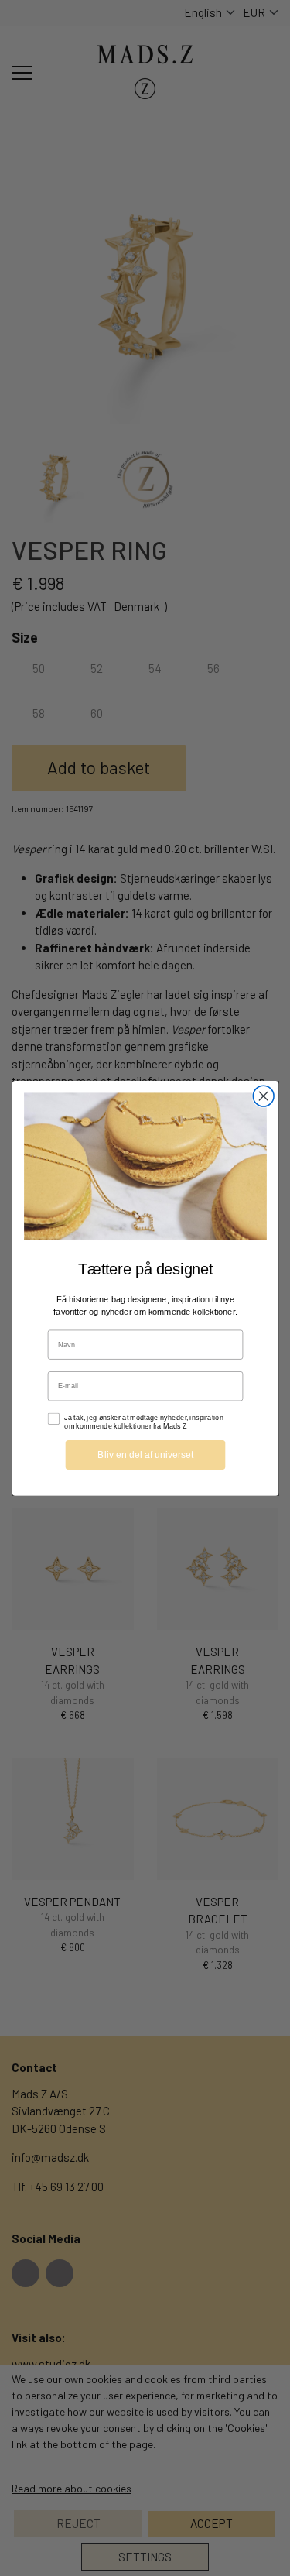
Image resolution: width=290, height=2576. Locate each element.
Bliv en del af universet (145, 1454)
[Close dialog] (263, 1096)
